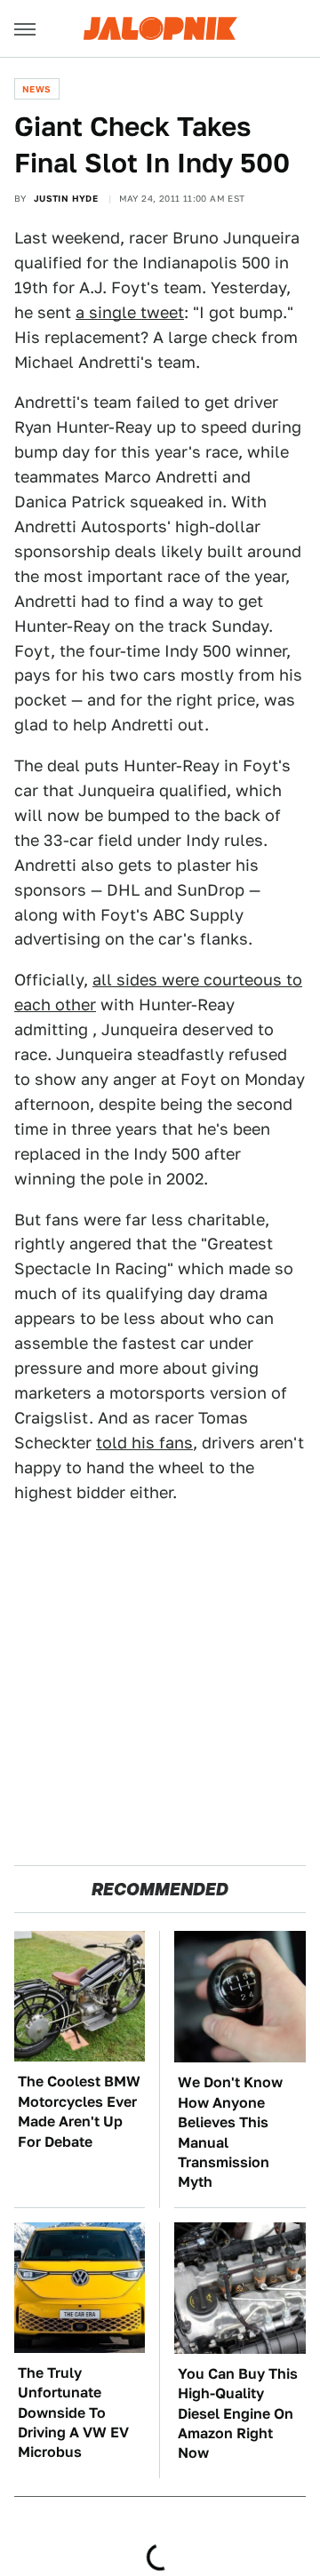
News (37, 89)
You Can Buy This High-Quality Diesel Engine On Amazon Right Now (238, 2414)
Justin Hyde (66, 198)
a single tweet (130, 312)
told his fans (144, 1443)
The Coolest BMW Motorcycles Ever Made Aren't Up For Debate (79, 2111)
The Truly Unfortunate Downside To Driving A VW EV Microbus (73, 2413)
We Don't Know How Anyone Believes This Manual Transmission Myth (230, 2132)
